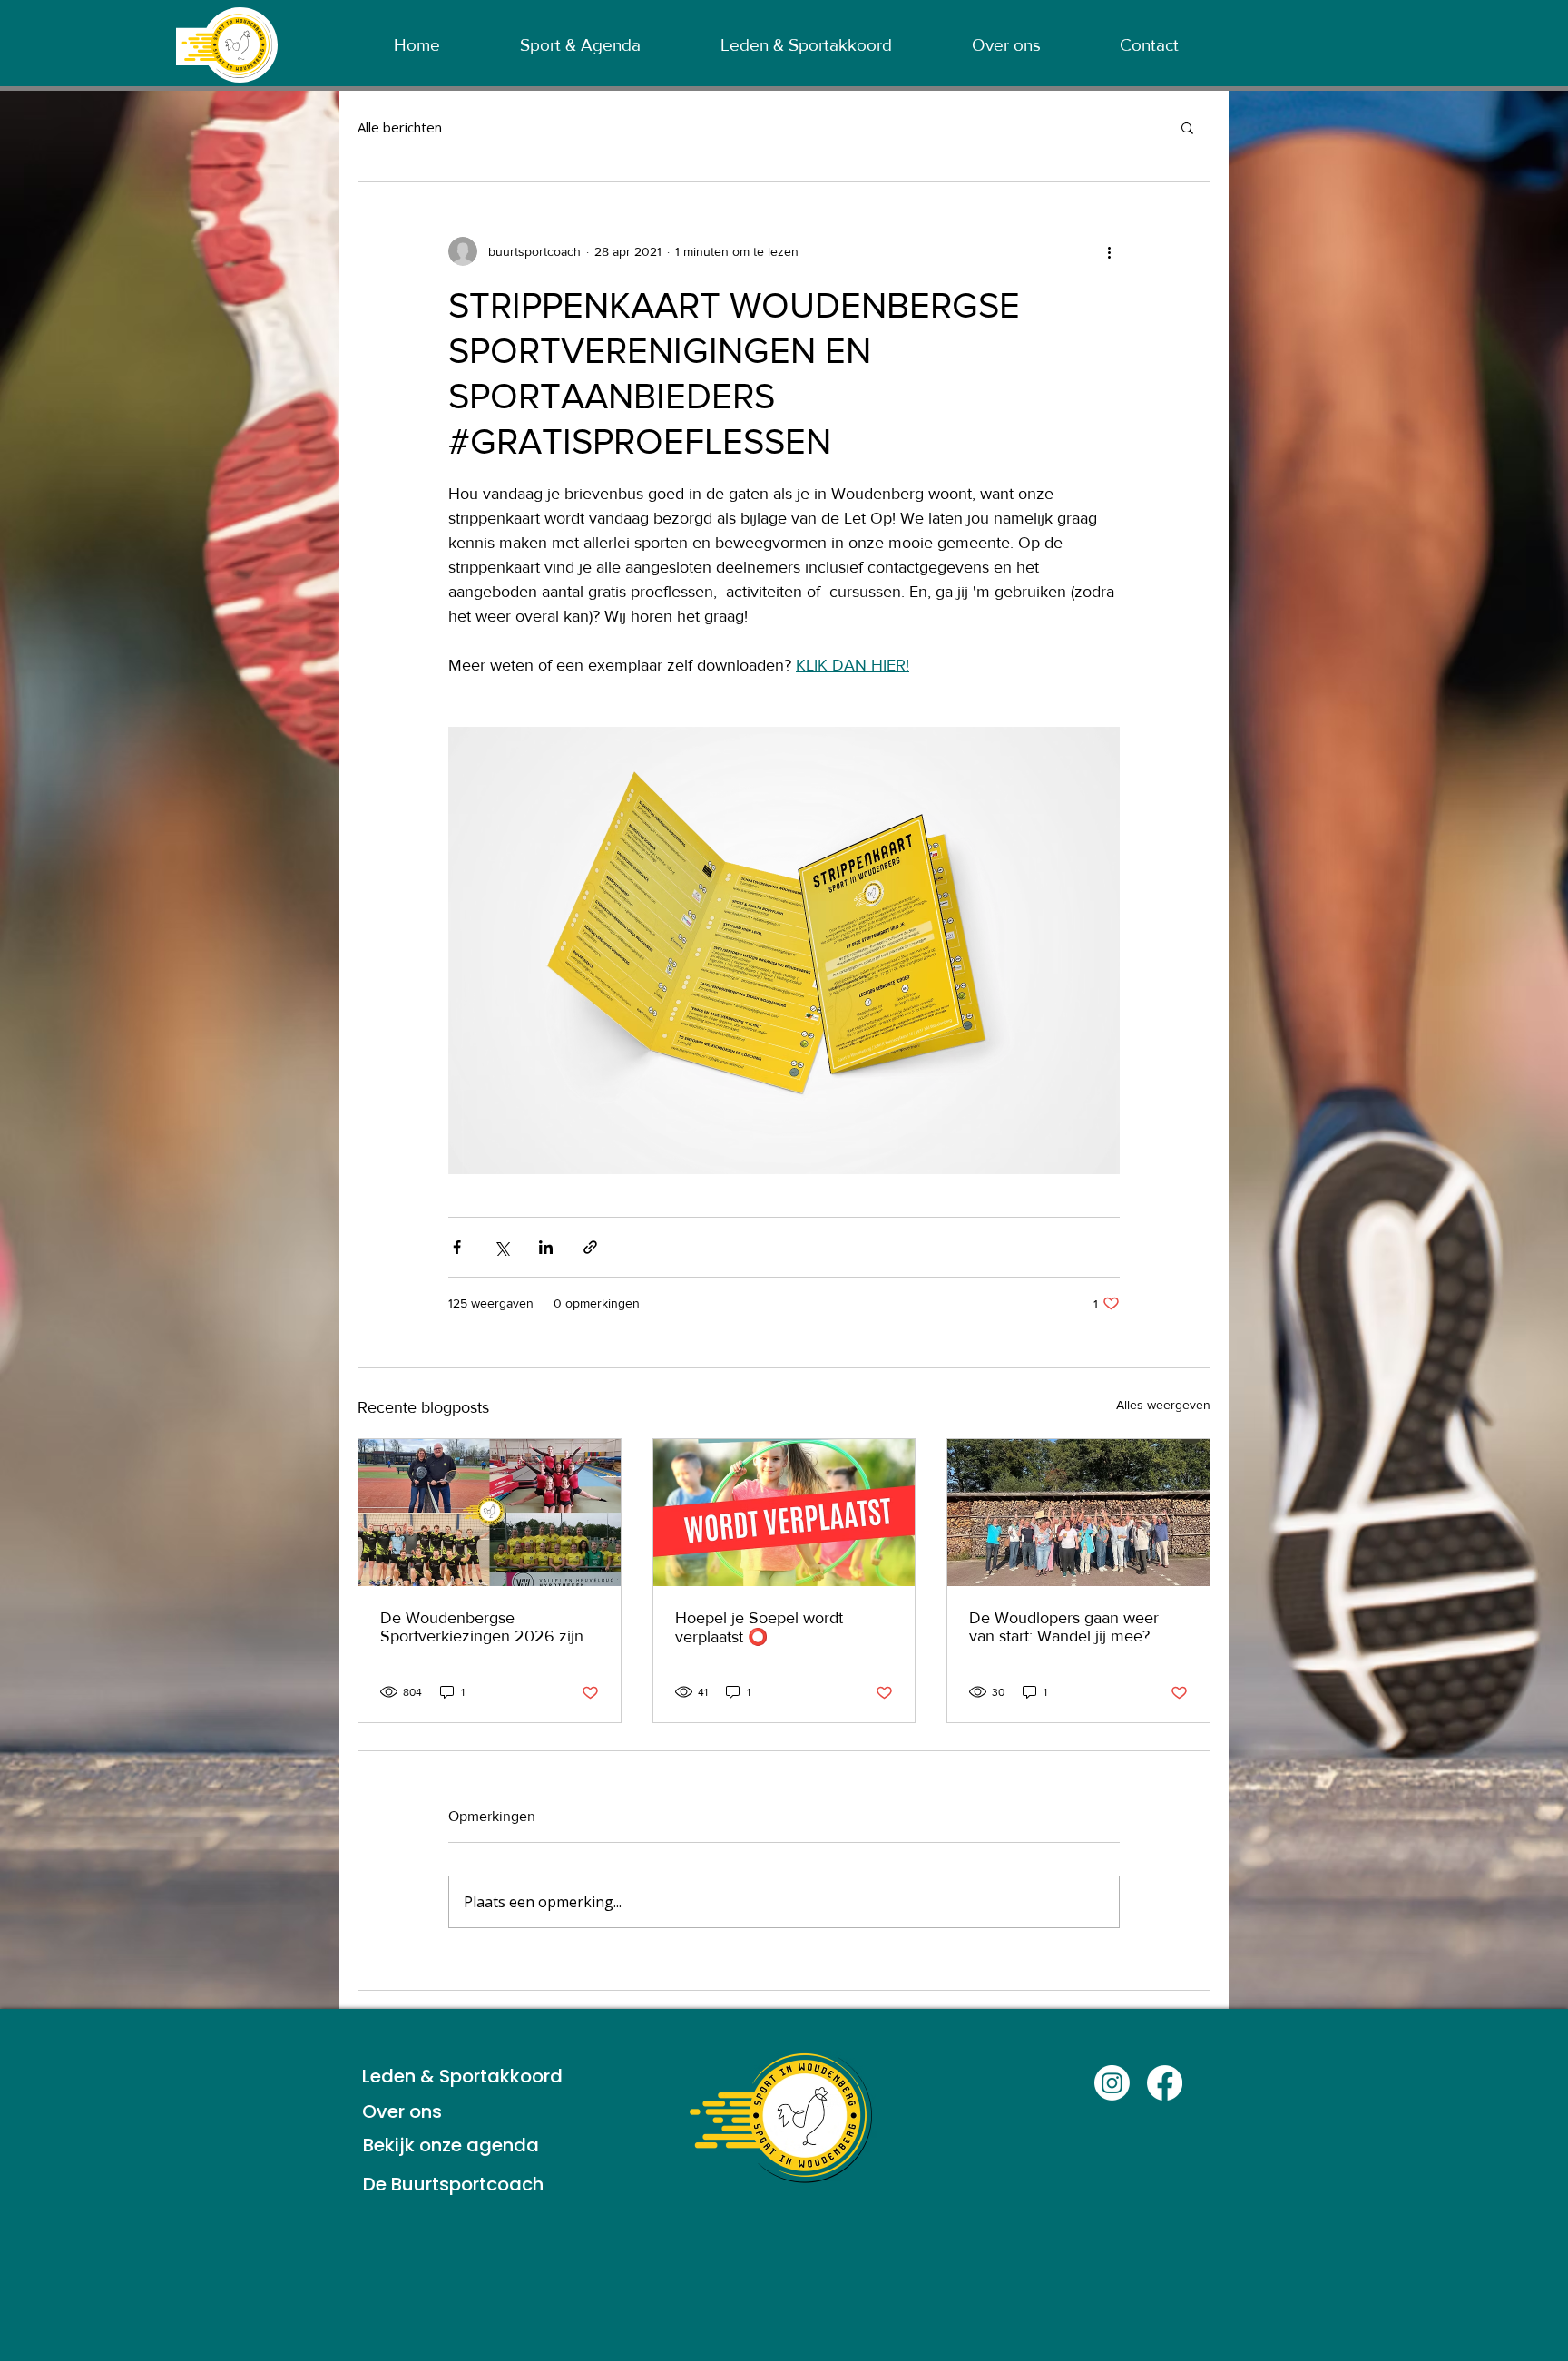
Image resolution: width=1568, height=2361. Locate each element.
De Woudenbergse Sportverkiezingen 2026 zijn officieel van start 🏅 (482, 1627)
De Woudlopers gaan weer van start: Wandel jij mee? (1064, 1627)
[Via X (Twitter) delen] (501, 1247)
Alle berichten (400, 127)
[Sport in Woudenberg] (1112, 2083)
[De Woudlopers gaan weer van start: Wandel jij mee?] (1078, 1513)
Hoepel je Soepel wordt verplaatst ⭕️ (759, 1627)
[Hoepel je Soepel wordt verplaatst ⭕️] (784, 1513)
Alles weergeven (1163, 1405)
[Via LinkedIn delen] (546, 1247)
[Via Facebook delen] (457, 1247)
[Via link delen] (590, 1247)
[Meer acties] (1109, 251)
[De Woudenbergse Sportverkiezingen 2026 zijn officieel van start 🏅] (490, 1513)
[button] (1187, 127)
